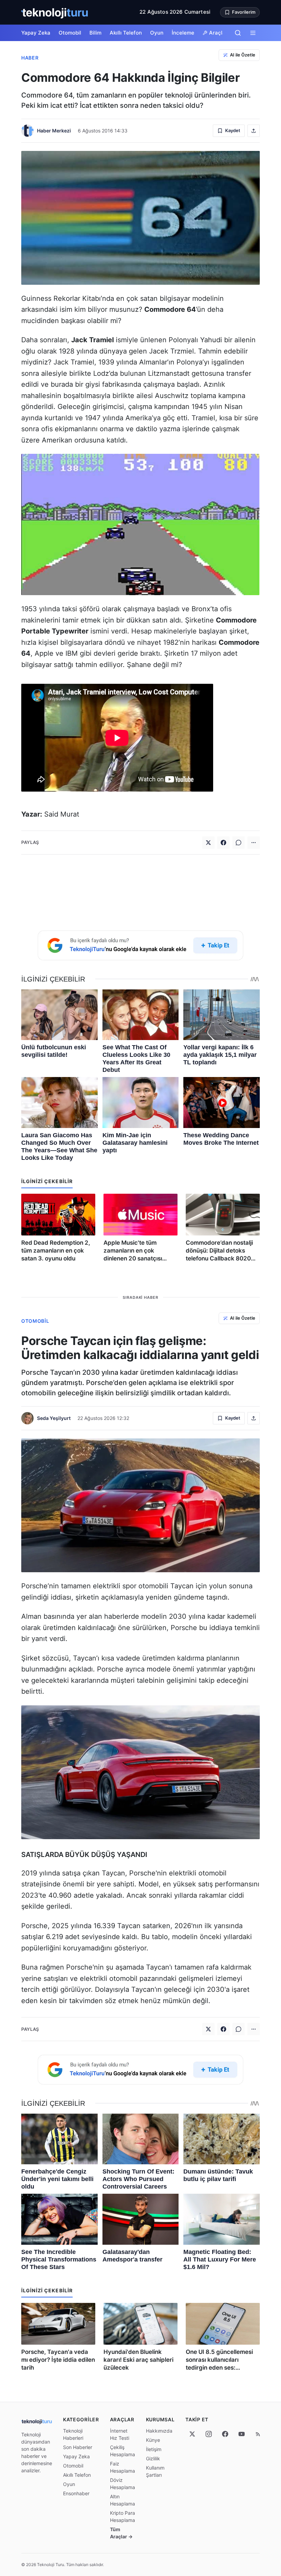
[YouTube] (242, 2434)
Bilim (95, 33)
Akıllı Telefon (126, 33)
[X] (192, 2434)
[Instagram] (209, 2434)
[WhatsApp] (239, 843)
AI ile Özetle (243, 55)
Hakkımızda (159, 2431)
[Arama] (238, 33)
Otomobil (70, 33)
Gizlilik (153, 2458)
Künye (153, 2440)
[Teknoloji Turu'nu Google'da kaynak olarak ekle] (140, 945)
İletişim (154, 2449)
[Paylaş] (254, 131)
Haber (30, 58)
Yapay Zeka (36, 33)
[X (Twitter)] (208, 843)
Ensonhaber (76, 2493)
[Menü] (253, 33)
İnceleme (183, 33)
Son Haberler (78, 2447)
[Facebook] (223, 843)
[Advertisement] (140, 891)
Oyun (157, 33)
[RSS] (258, 2434)
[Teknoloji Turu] (55, 12)
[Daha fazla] (254, 843)
